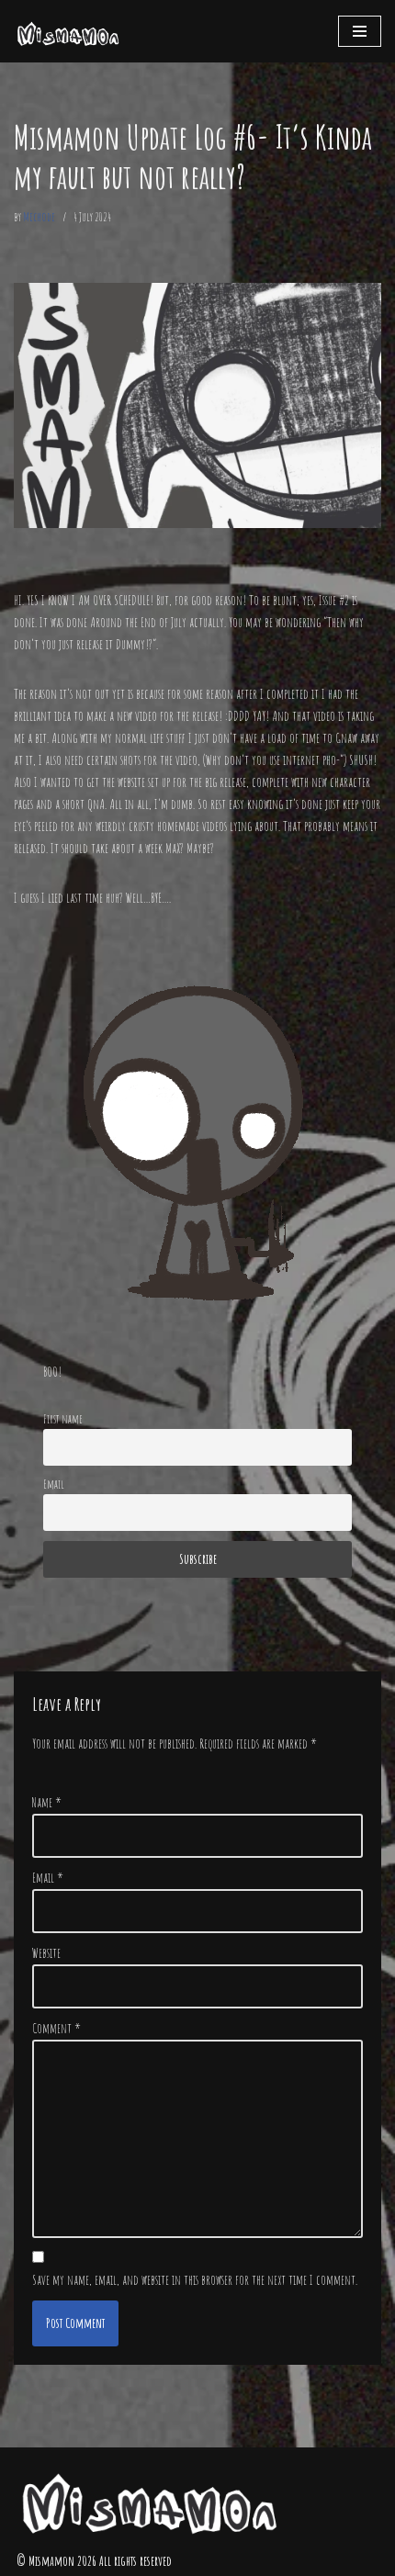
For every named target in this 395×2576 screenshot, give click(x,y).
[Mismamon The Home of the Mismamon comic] (69, 31)
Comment (56, 2028)
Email (54, 1484)
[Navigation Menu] (360, 31)
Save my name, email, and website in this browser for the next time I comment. (195, 2280)
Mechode (39, 216)
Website (46, 1953)
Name (46, 1802)
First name (63, 1418)
